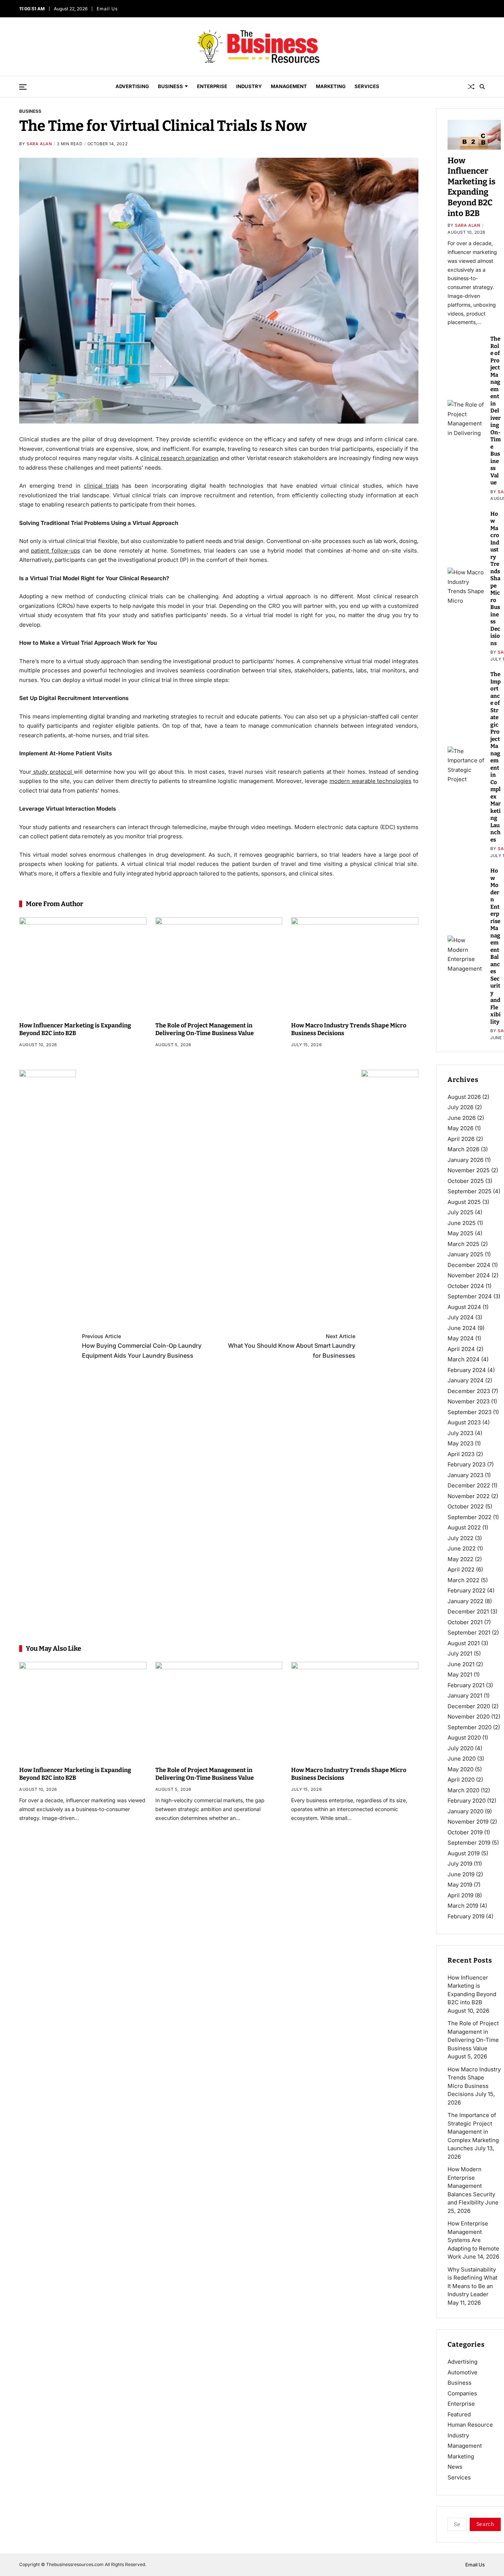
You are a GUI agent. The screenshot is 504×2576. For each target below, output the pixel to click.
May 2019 (460, 1885)
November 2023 (469, 1401)
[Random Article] (471, 87)
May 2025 (460, 1233)
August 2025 (464, 1202)
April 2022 (461, 1569)
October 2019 (465, 1832)
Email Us (108, 9)
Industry (249, 86)
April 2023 (461, 1454)
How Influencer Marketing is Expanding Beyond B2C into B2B (75, 1029)
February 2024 (467, 1370)
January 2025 (465, 1254)
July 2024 (461, 1317)
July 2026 (460, 1107)
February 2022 (467, 1590)
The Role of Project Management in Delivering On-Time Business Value (205, 1029)
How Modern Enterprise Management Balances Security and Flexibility (471, 2186)
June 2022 (462, 1548)
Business (170, 86)
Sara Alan (39, 144)
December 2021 (468, 1611)
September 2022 (470, 1517)
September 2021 (469, 1632)
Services (367, 86)
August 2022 (464, 1527)
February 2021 (466, 1685)
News (455, 2467)
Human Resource (470, 2425)
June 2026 (462, 1118)
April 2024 (461, 1349)
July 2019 (460, 1864)
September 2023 (470, 1412)
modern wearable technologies (370, 781)
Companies (462, 2393)
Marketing (331, 86)
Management (289, 86)
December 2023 (469, 1391)
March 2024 (464, 1359)
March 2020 (463, 1790)
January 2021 (465, 1696)
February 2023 (467, 1464)
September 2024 (470, 1296)
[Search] (482, 87)
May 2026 (460, 1128)
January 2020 (465, 1811)
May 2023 (460, 1443)
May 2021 (460, 1675)
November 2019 (468, 1822)
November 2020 (469, 1717)
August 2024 (464, 1307)
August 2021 (464, 1643)
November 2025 (469, 1170)
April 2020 (461, 1780)
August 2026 (464, 1097)
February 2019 (466, 1916)
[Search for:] (456, 2526)
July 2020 (460, 1748)
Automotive (462, 2372)
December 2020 (469, 1706)
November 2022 (469, 1496)
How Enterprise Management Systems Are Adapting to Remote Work (473, 2240)
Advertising (132, 86)
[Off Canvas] (23, 87)
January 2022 (465, 1601)
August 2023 (464, 1422)
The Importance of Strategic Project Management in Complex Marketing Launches (496, 757)
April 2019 (460, 1895)
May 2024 (461, 1338)
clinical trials (101, 486)
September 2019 (469, 1843)
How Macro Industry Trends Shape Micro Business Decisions (495, 579)
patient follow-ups (55, 551)
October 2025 (466, 1181)
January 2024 (466, 1380)
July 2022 (460, 1538)
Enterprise (212, 86)
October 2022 (466, 1506)
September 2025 (470, 1191)
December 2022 (469, 1485)
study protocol (53, 772)
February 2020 (467, 1801)
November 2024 (469, 1275)
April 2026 (461, 1139)
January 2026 (465, 1160)
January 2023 (465, 1475)
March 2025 (463, 1244)
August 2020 (464, 1738)
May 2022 (460, 1559)
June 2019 (461, 1874)
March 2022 (463, 1580)
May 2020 (460, 1769)
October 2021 (465, 1622)
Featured (459, 2414)
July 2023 (460, 1433)
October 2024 (466, 1286)
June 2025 (462, 1223)
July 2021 (460, 1653)
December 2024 (469, 1265)
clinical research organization (179, 458)
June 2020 (462, 1759)
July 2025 (460, 1212)
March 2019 (463, 1906)
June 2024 (462, 1328)
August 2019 (464, 1853)
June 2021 (461, 1664)
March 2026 (463, 1149)
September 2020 (470, 1727)
